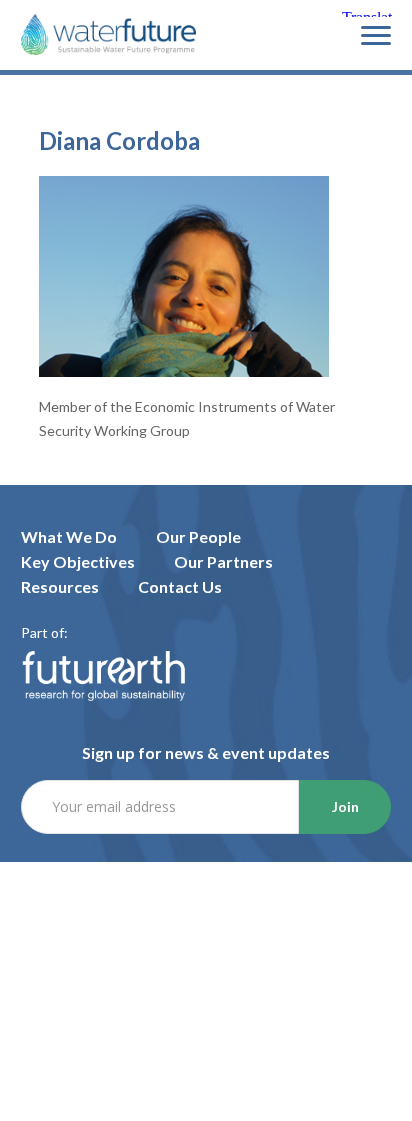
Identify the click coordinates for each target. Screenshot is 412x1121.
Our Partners (223, 561)
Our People (198, 536)
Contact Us (180, 586)
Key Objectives (78, 561)
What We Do (69, 536)
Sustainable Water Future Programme (108, 36)
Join (345, 806)
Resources (60, 586)
